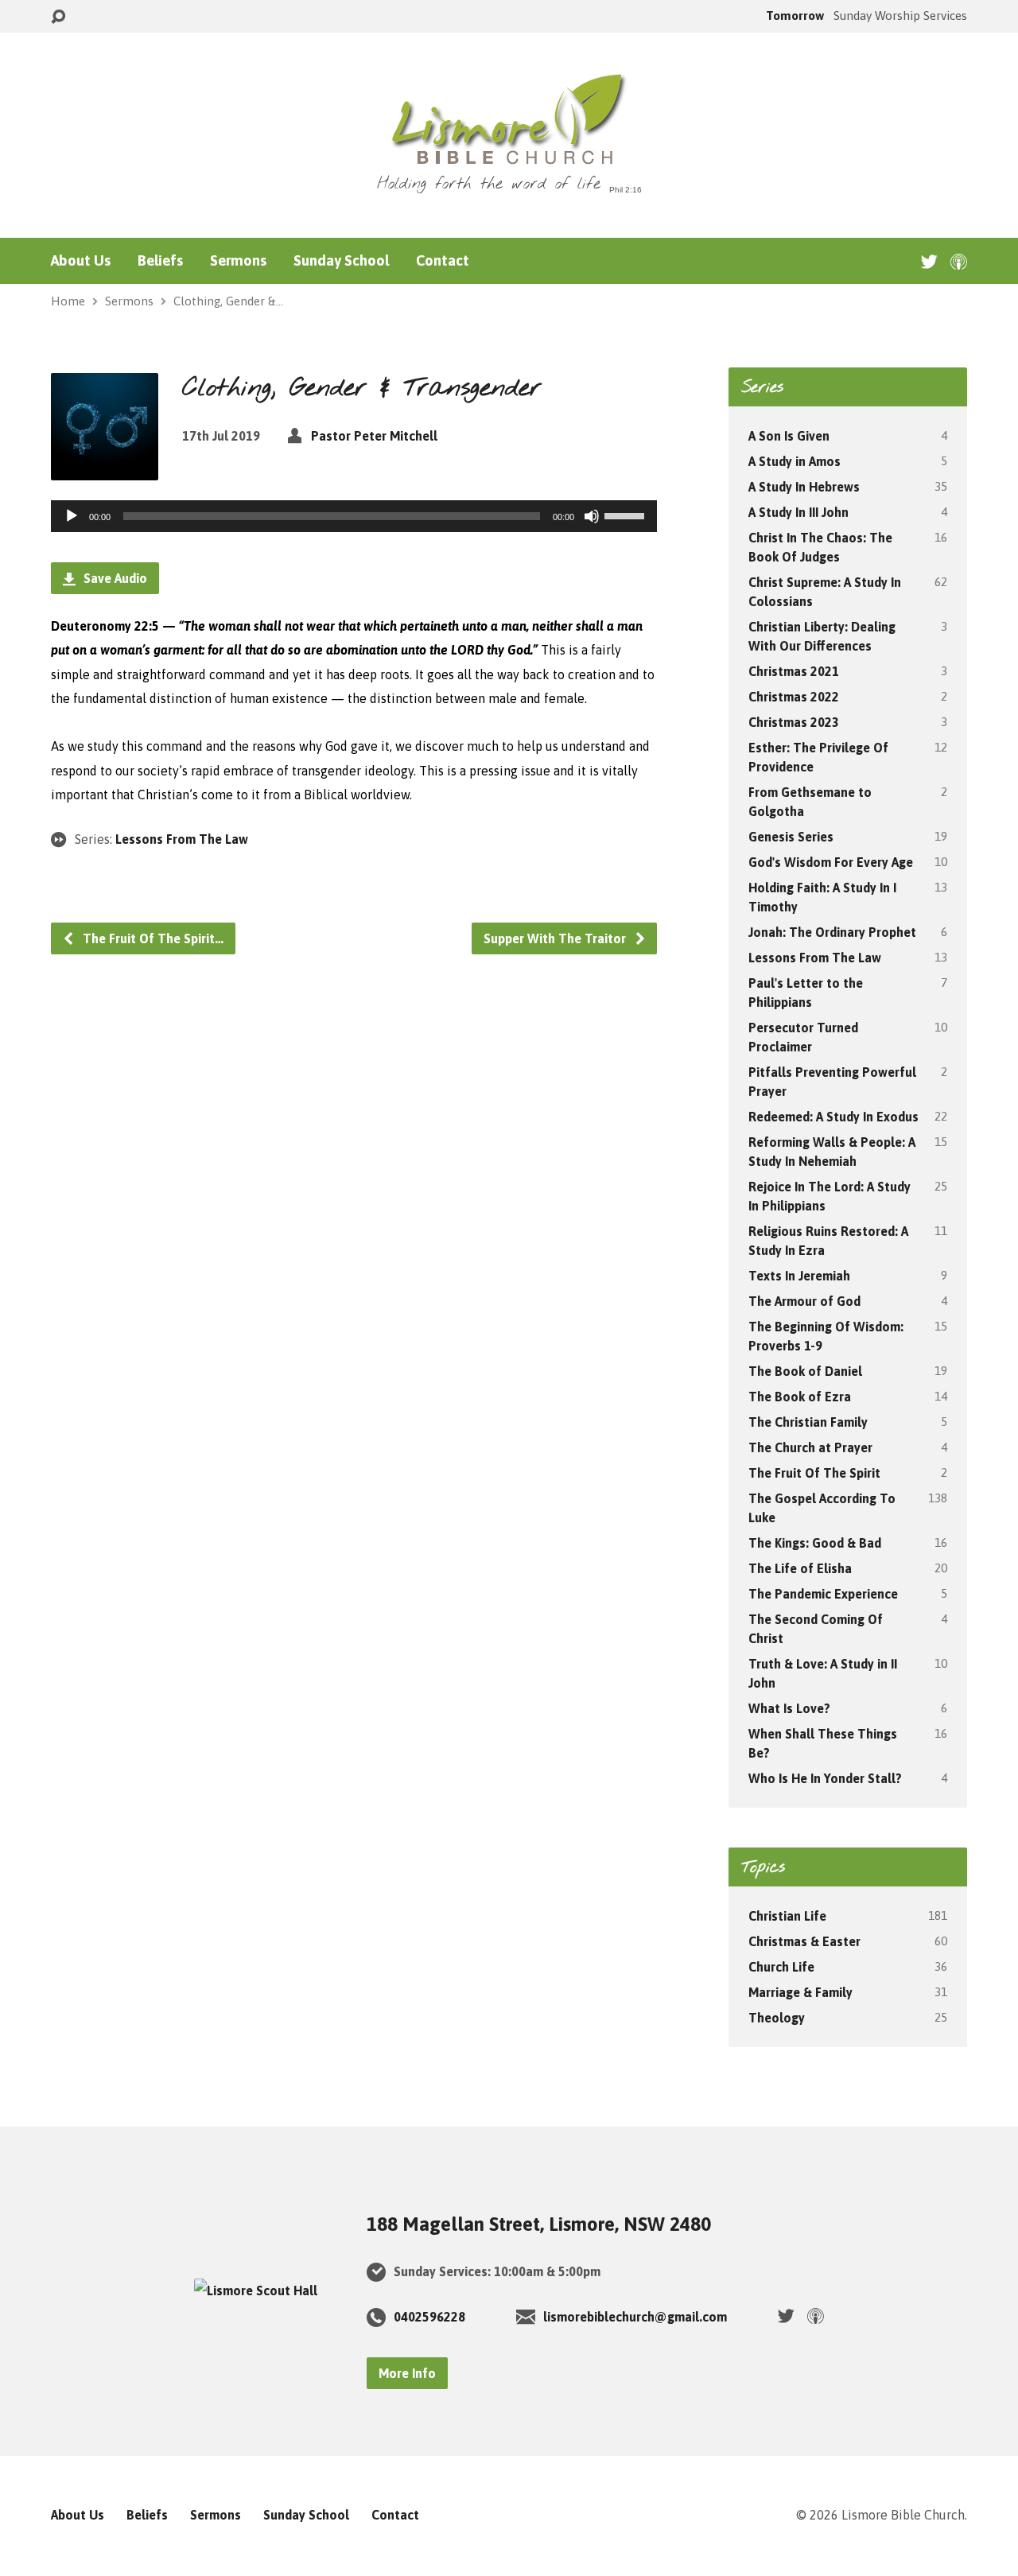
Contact (443, 261)
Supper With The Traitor (556, 938)
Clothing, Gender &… (228, 301)
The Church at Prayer (810, 1447)
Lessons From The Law (182, 839)
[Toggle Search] (58, 17)
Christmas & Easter (804, 1941)
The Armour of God (804, 1301)
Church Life (781, 1967)
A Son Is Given (789, 436)
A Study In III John (798, 512)
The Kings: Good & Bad (815, 1543)
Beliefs (160, 261)
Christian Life (787, 1916)
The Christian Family (808, 1422)
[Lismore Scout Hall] (256, 2290)
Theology (777, 2018)
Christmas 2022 (794, 697)
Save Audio (114, 578)
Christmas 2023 (794, 722)
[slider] (627, 515)
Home (68, 301)
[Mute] (592, 516)
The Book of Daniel (805, 1371)
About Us (81, 261)
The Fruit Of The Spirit (814, 1473)
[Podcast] (959, 261)
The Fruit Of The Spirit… (152, 938)
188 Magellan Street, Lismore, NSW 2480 (539, 2224)
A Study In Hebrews (804, 487)
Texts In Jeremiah (799, 1276)
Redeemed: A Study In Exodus (833, 1117)
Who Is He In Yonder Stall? (825, 1778)
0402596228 (429, 2317)
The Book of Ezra (800, 1397)
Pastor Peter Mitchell (374, 436)
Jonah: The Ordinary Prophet (832, 932)
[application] (354, 516)
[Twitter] (929, 261)
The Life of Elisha (800, 1568)
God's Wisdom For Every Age (831, 862)
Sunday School (341, 261)
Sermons (238, 261)
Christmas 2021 (794, 671)
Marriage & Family (800, 1992)
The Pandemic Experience (823, 1594)
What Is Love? (789, 1708)
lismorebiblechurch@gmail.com (635, 2317)
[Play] (72, 516)
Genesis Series (791, 837)
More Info (407, 2373)
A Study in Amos (795, 461)
